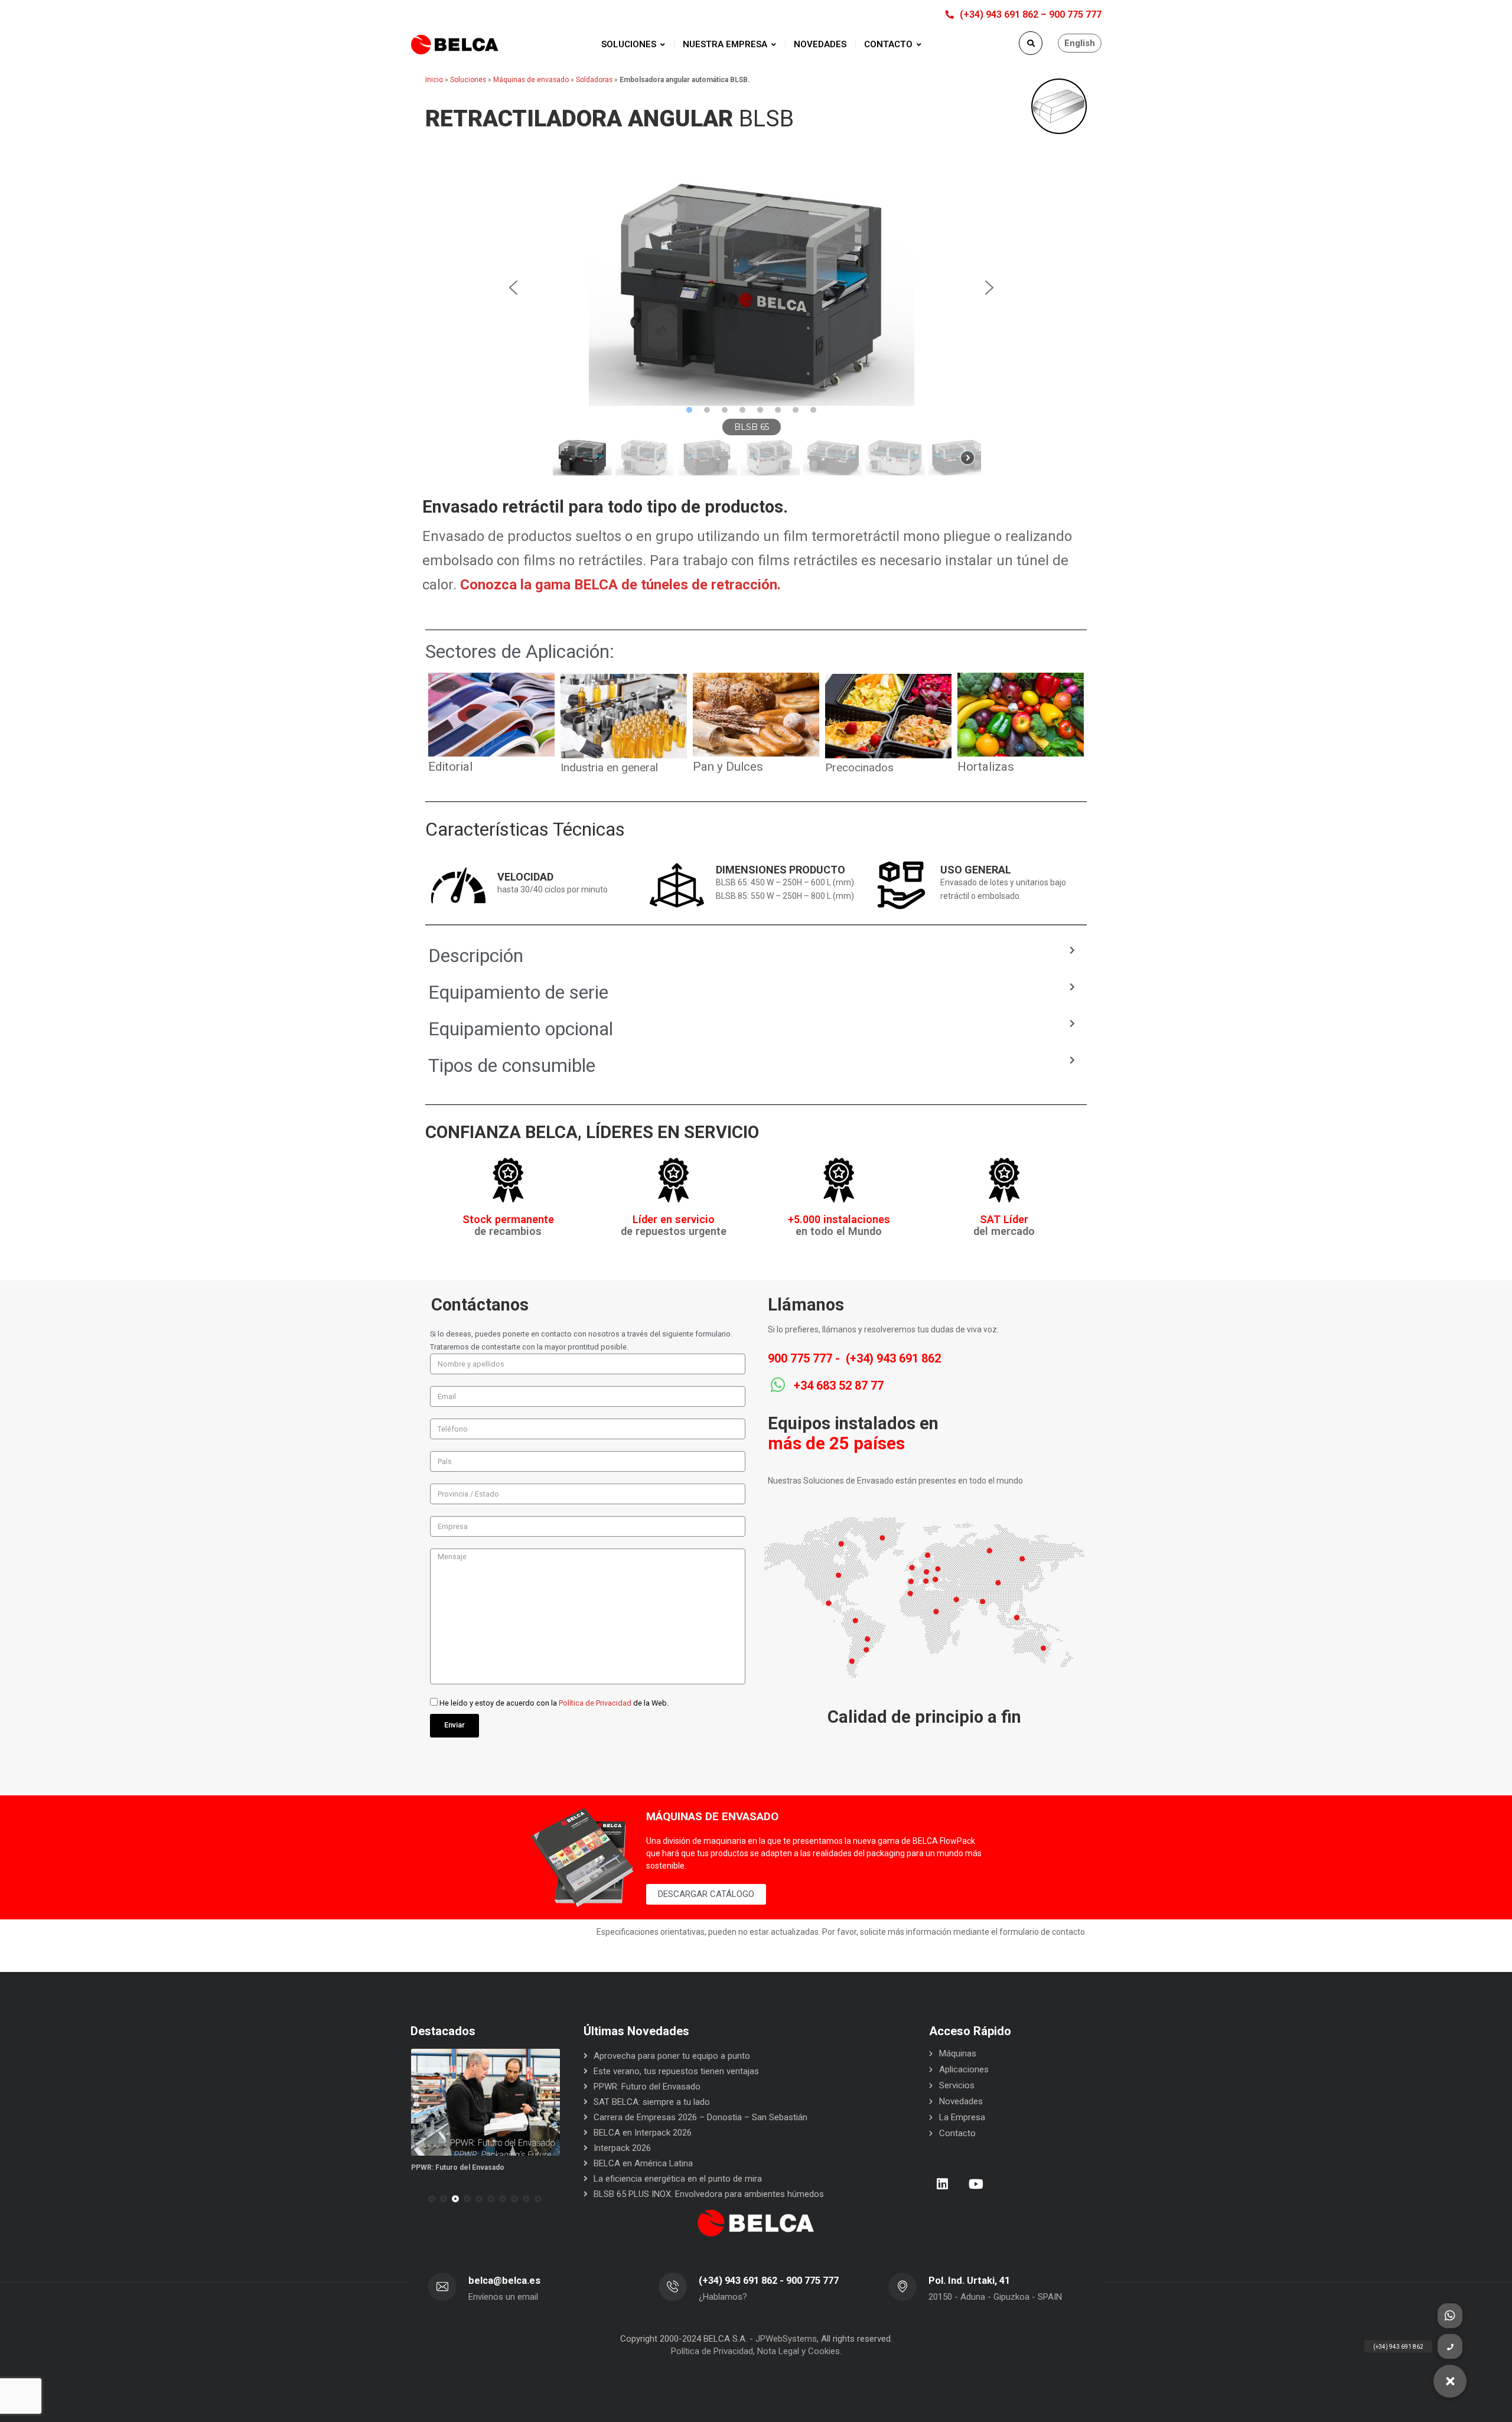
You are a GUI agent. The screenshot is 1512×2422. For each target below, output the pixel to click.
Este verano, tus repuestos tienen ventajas (676, 2071)
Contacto (957, 2133)
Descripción (476, 956)
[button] (513, 288)
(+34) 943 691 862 (893, 1358)
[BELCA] (455, 45)
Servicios (957, 2085)
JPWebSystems (786, 2339)
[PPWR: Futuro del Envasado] (486, 2102)
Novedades (961, 2101)
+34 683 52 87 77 (839, 1386)
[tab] (752, 956)
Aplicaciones (964, 2069)
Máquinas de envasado (531, 80)
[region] (751, 325)
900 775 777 (800, 1358)
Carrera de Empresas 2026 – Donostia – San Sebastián (700, 2117)
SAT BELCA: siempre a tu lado (652, 2102)
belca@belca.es (504, 2281)
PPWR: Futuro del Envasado (458, 2167)
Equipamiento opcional (521, 1029)
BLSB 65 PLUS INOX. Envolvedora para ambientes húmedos (709, 2194)
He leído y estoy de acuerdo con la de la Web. (554, 1703)
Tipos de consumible (512, 1065)
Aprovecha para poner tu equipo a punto (672, 2056)
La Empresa (962, 2117)
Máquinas (958, 2053)
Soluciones (468, 80)
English (1080, 43)
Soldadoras (594, 80)
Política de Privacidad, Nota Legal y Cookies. (756, 2351)
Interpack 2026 (622, 2148)
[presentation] (416, 2199)
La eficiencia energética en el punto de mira (678, 2179)
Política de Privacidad (595, 1703)
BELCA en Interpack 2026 (643, 2133)
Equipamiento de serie (518, 992)
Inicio (434, 80)
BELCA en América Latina (643, 2163)
